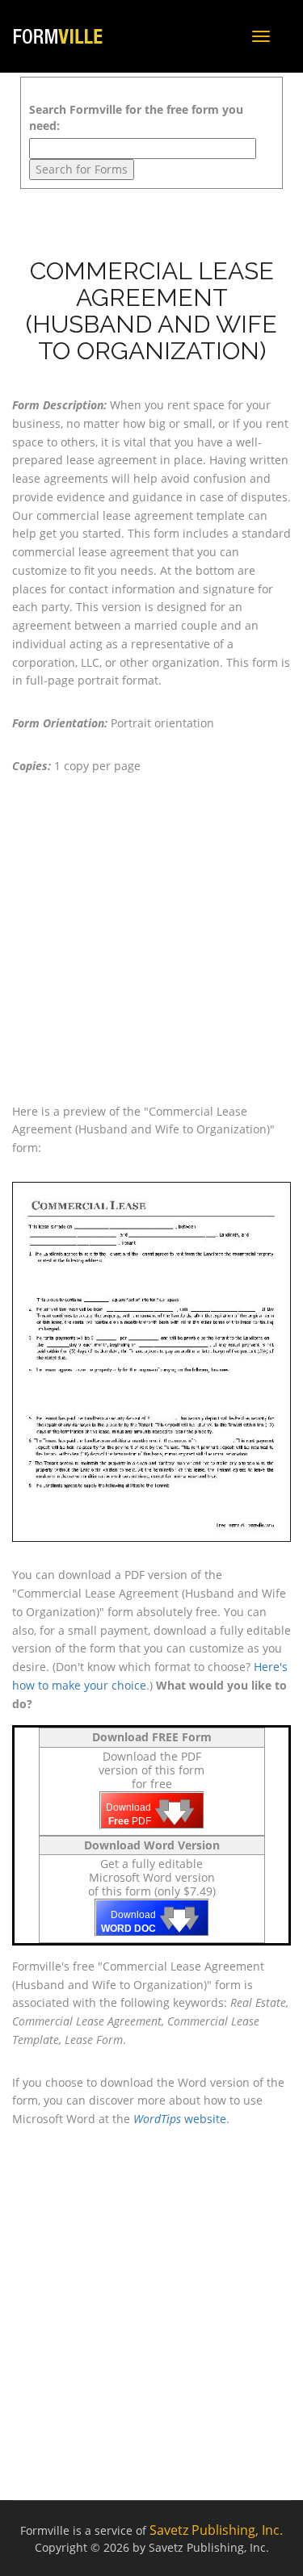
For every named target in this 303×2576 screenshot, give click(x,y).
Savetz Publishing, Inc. (216, 2530)
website (180, 2119)
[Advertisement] (151, 939)
